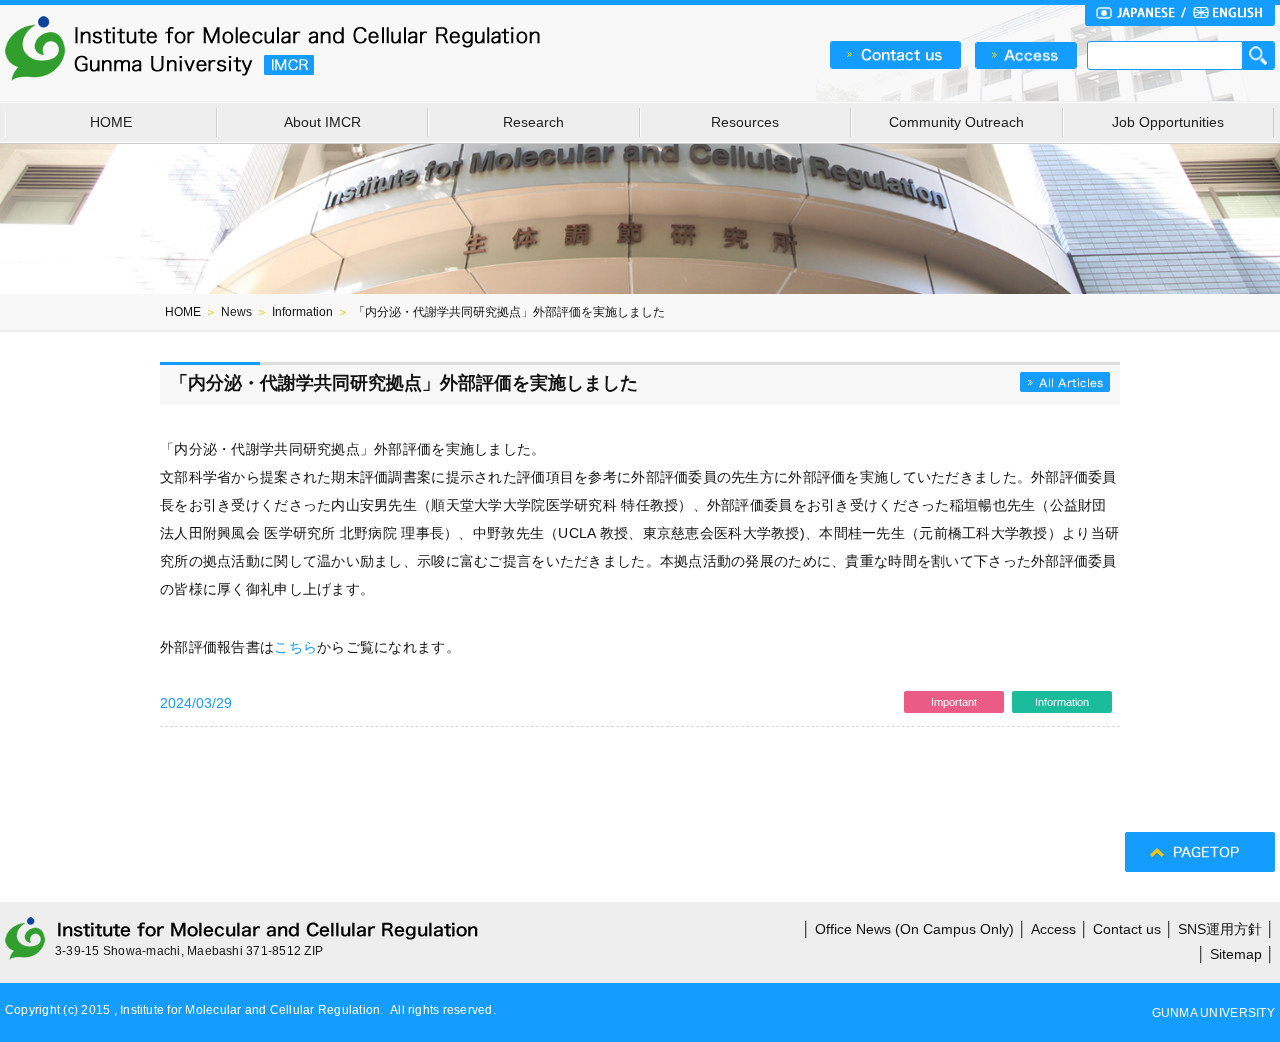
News (236, 312)
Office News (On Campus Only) (914, 929)
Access (1053, 929)
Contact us (1127, 929)
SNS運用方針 (1220, 929)
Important (954, 702)
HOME (111, 122)
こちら (295, 647)
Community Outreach (956, 122)
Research (533, 122)
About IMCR (322, 122)
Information (302, 312)
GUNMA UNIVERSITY (1213, 1013)
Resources (745, 122)
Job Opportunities (1168, 122)
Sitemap (1236, 954)
